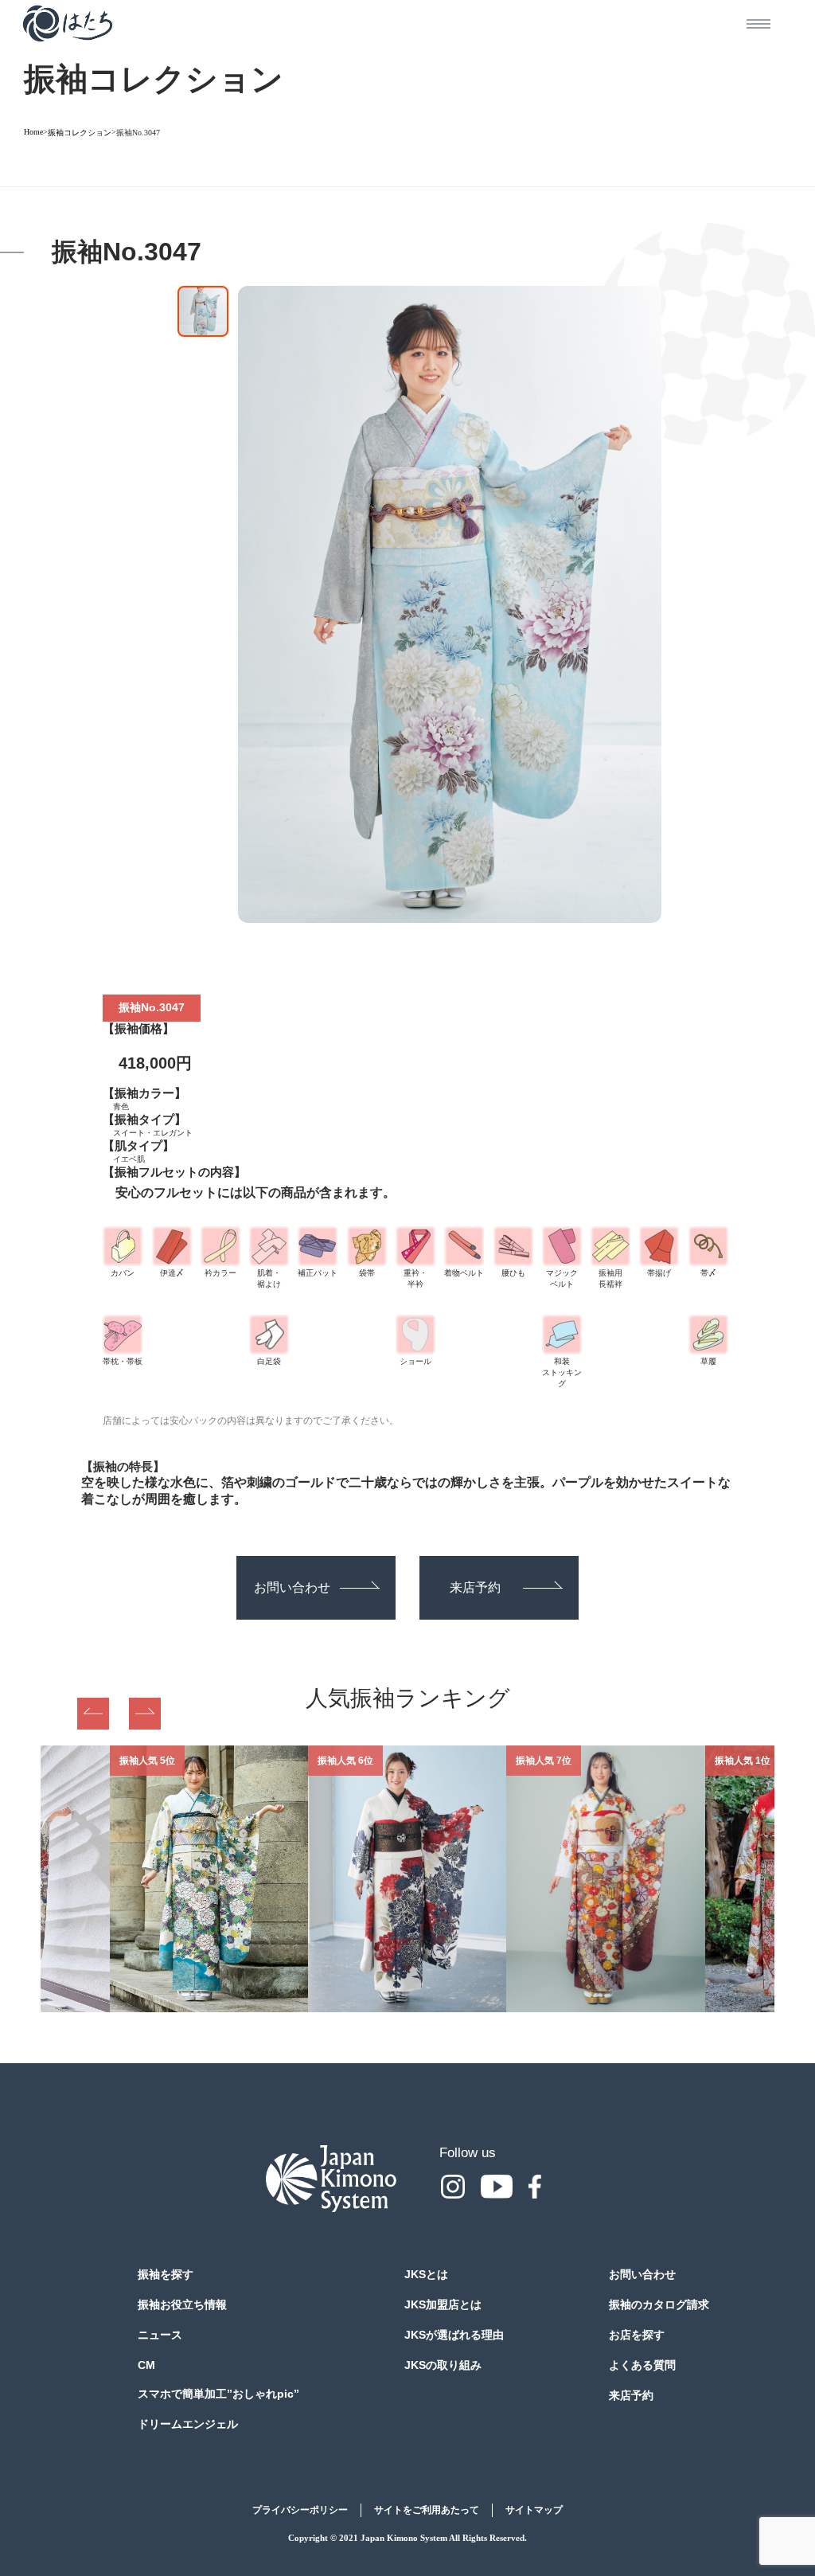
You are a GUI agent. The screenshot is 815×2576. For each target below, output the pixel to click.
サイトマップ (534, 2510)
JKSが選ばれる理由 (454, 2335)
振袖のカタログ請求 (659, 2304)
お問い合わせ (292, 1587)
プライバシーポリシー (300, 2510)
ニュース (160, 2335)
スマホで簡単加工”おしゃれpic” (218, 2394)
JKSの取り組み (443, 2365)
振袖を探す (166, 2274)
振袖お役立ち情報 (182, 2304)
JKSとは (426, 2274)
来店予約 (475, 1587)
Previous (93, 1714)
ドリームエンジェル (188, 2424)
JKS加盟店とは (443, 2304)
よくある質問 (642, 2365)
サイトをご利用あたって (427, 2510)
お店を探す (637, 2335)
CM (146, 2365)
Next (145, 1714)
